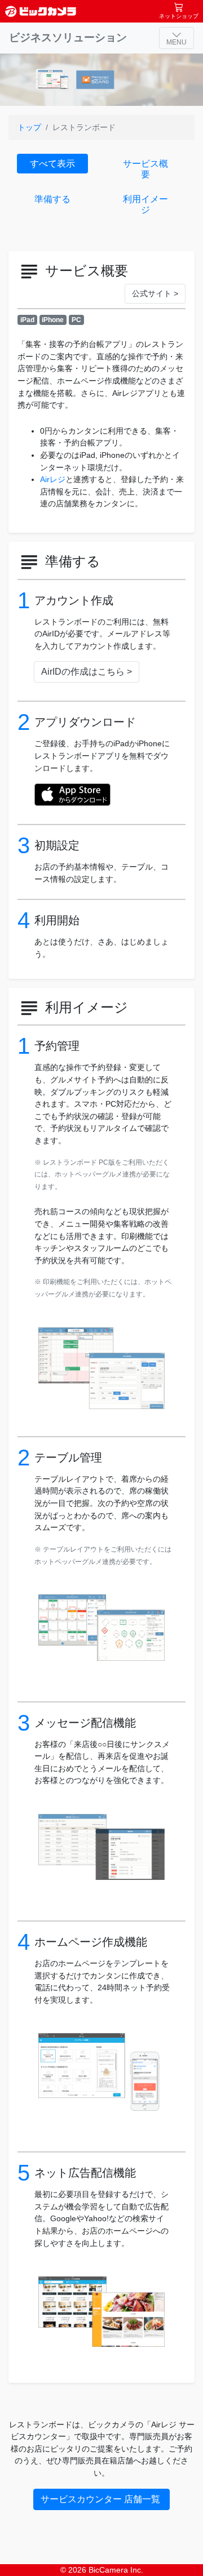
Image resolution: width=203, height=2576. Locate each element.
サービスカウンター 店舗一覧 (101, 2499)
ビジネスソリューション (68, 37)
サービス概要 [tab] (145, 169)
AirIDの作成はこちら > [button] (87, 672)
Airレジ (53, 479)
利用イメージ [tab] (145, 204)
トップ (29, 127)
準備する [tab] (52, 199)
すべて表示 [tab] (52, 164)
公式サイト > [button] (155, 293)
